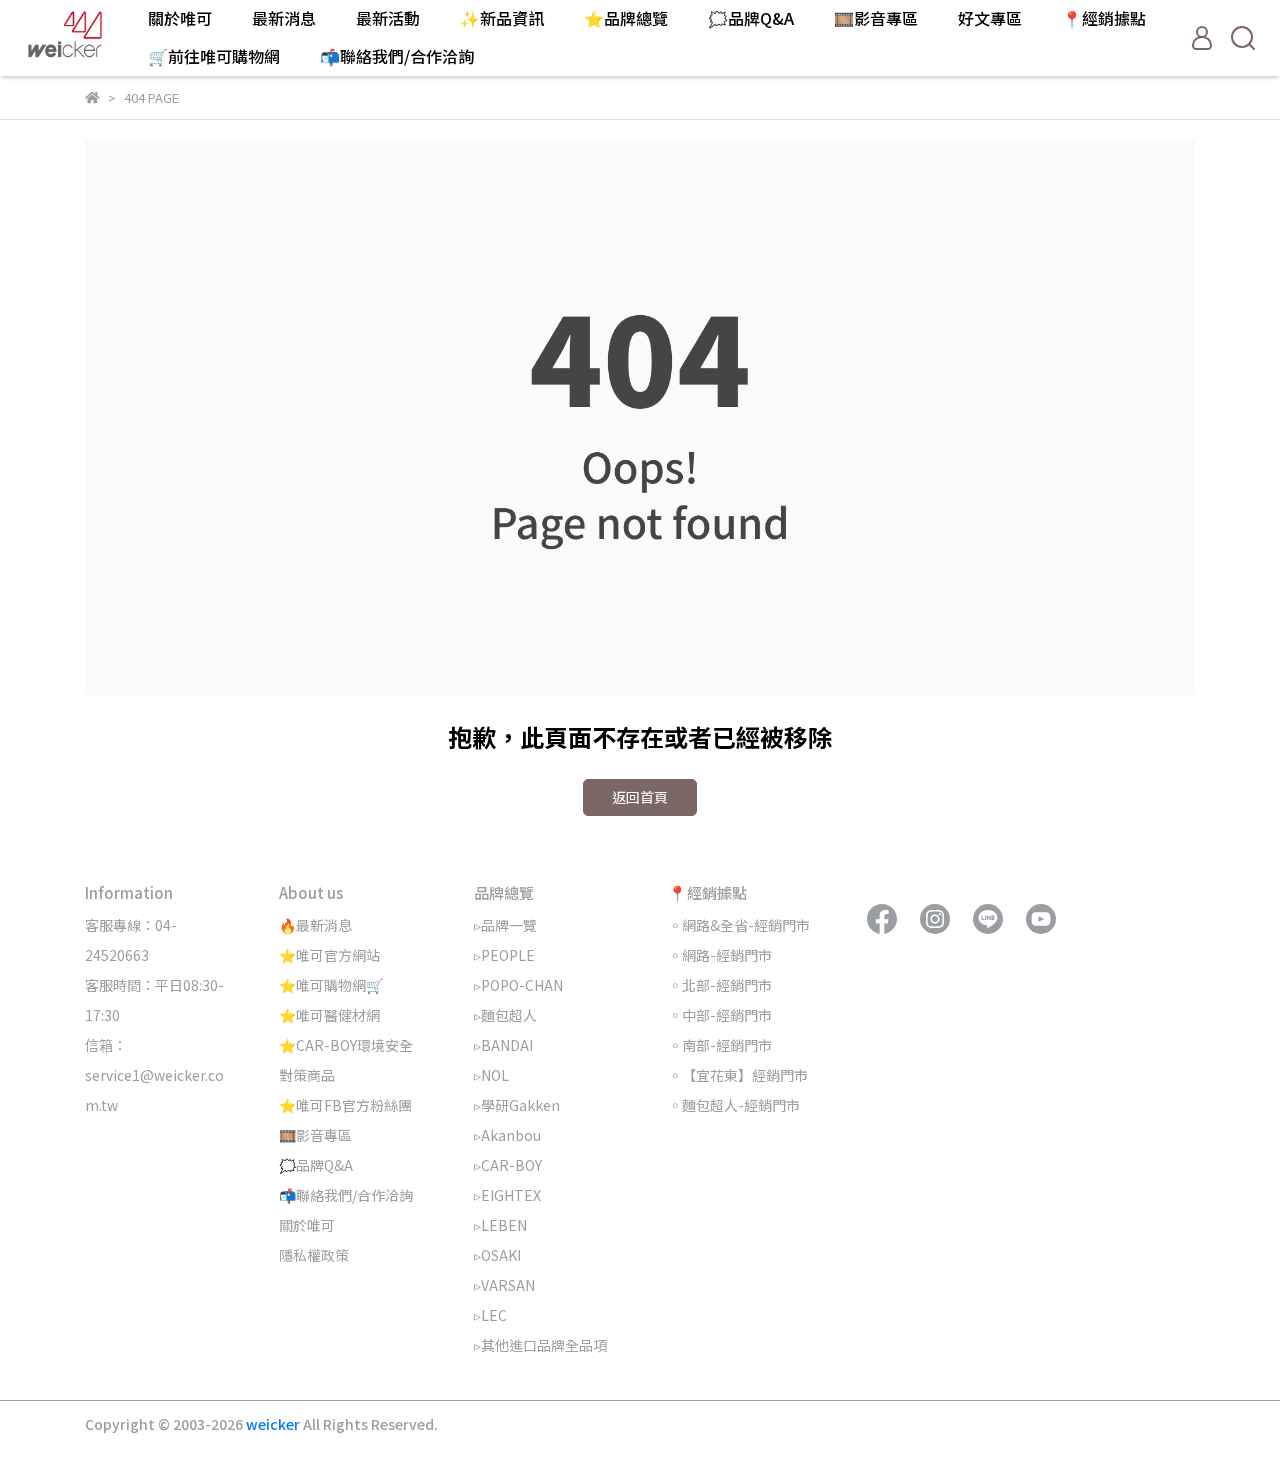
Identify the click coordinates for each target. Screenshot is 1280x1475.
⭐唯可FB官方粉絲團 (345, 1105)
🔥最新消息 (315, 925)
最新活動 (388, 18)
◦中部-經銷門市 (720, 1015)
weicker (274, 1424)
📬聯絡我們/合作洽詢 (397, 56)
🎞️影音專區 (876, 18)
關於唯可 (180, 18)
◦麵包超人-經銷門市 (734, 1105)
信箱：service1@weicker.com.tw (154, 1075)
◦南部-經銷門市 (720, 1045)
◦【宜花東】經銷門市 (738, 1075)
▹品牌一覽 (505, 925)
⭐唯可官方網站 (329, 955)
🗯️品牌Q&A (751, 18)
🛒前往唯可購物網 (214, 56)
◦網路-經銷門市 (720, 955)
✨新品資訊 (502, 18)
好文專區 (990, 18)
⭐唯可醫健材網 (329, 1015)
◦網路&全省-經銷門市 (739, 925)
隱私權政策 (314, 1255)
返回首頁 (640, 797)
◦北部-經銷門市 (720, 985)
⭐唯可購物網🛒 (331, 985)
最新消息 (284, 18)
